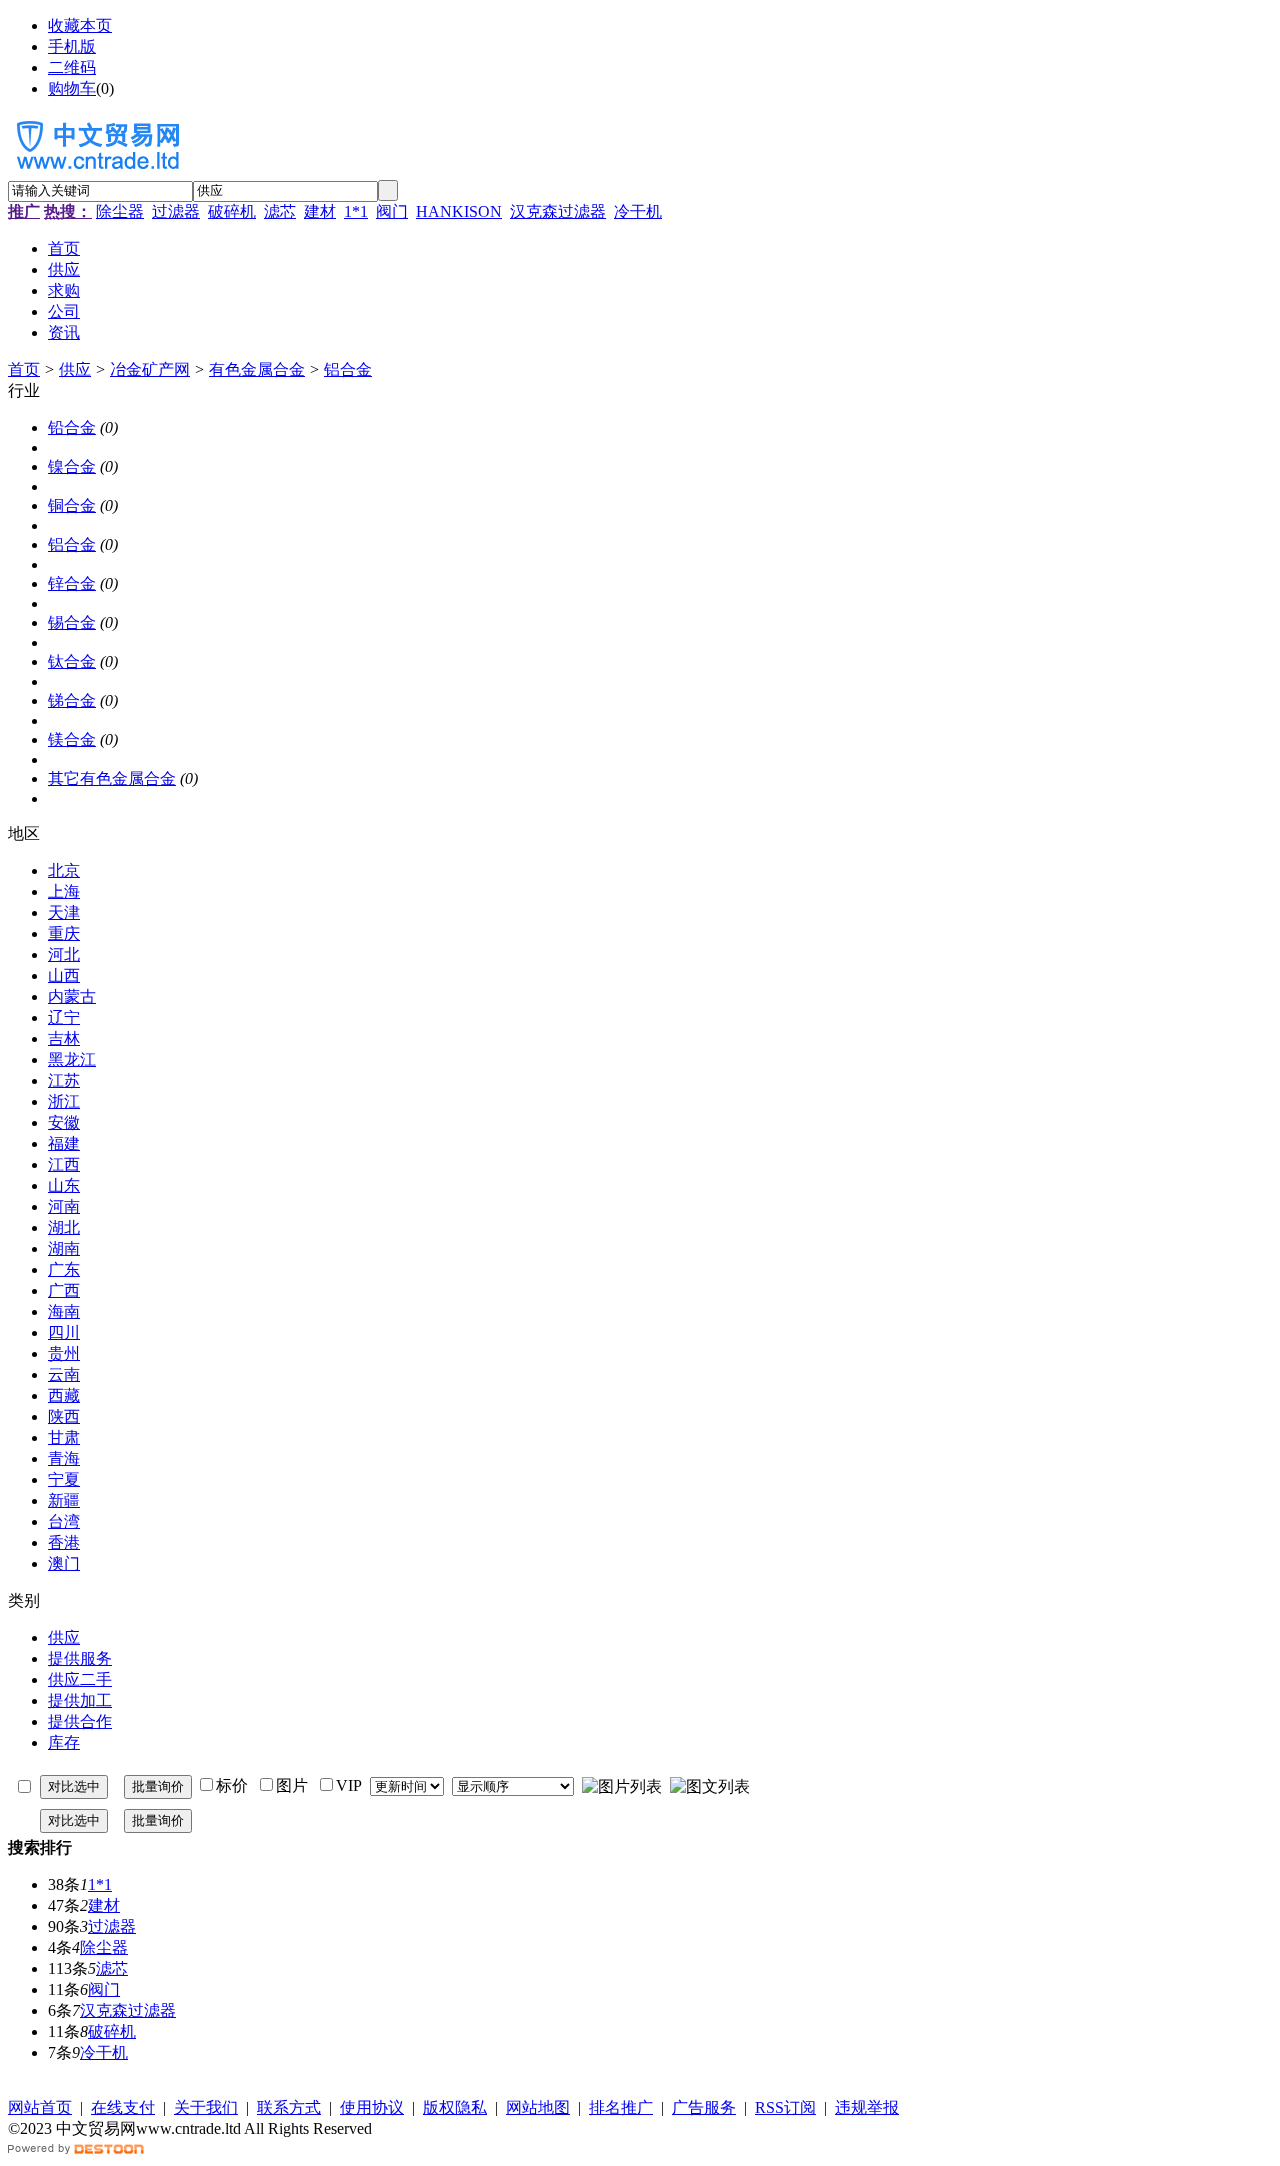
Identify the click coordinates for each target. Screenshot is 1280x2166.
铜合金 (72, 505)
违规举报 (867, 2107)
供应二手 (80, 1679)
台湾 (64, 1521)
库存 (64, 1742)
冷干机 (638, 211)
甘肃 (64, 1437)
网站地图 (538, 2107)
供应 (75, 369)
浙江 (64, 1101)
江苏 (64, 1080)
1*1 (356, 211)
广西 (64, 1290)
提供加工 (80, 1700)
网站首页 (40, 2107)
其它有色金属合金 (112, 778)
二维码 (72, 67)
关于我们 (206, 2107)
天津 (64, 912)
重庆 (64, 933)
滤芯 (280, 211)
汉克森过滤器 (558, 211)
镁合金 (72, 739)
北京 (64, 870)
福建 (64, 1143)
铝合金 (348, 369)
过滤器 (176, 211)
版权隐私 (455, 2107)
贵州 (64, 1353)
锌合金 (72, 583)
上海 (64, 891)
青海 (64, 1458)
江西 (64, 1164)
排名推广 (621, 2107)
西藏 (64, 1395)
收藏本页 (80, 25)
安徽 (64, 1122)
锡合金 (72, 622)
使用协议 (372, 2107)
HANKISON (459, 211)
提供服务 (80, 1658)
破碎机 (232, 211)
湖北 (64, 1227)
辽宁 (64, 1017)
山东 (64, 1185)
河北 (64, 954)
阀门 (392, 211)
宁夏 (64, 1479)
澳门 (64, 1563)
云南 (64, 1374)
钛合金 (72, 661)
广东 (64, 1269)
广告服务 (704, 2107)
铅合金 (72, 427)
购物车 (72, 88)
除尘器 (120, 211)
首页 (24, 369)
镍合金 (72, 466)
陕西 (64, 1416)
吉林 (64, 1038)
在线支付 (123, 2107)
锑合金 (72, 700)
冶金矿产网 (150, 369)
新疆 (64, 1500)
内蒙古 (72, 996)
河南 (64, 1206)
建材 (320, 211)
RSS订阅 (785, 2107)
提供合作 (80, 1721)
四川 (64, 1332)
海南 (64, 1311)
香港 (64, 1542)
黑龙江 (72, 1059)
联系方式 (289, 2107)
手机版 (72, 46)
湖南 (64, 1248)
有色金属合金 (257, 369)
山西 (64, 975)
